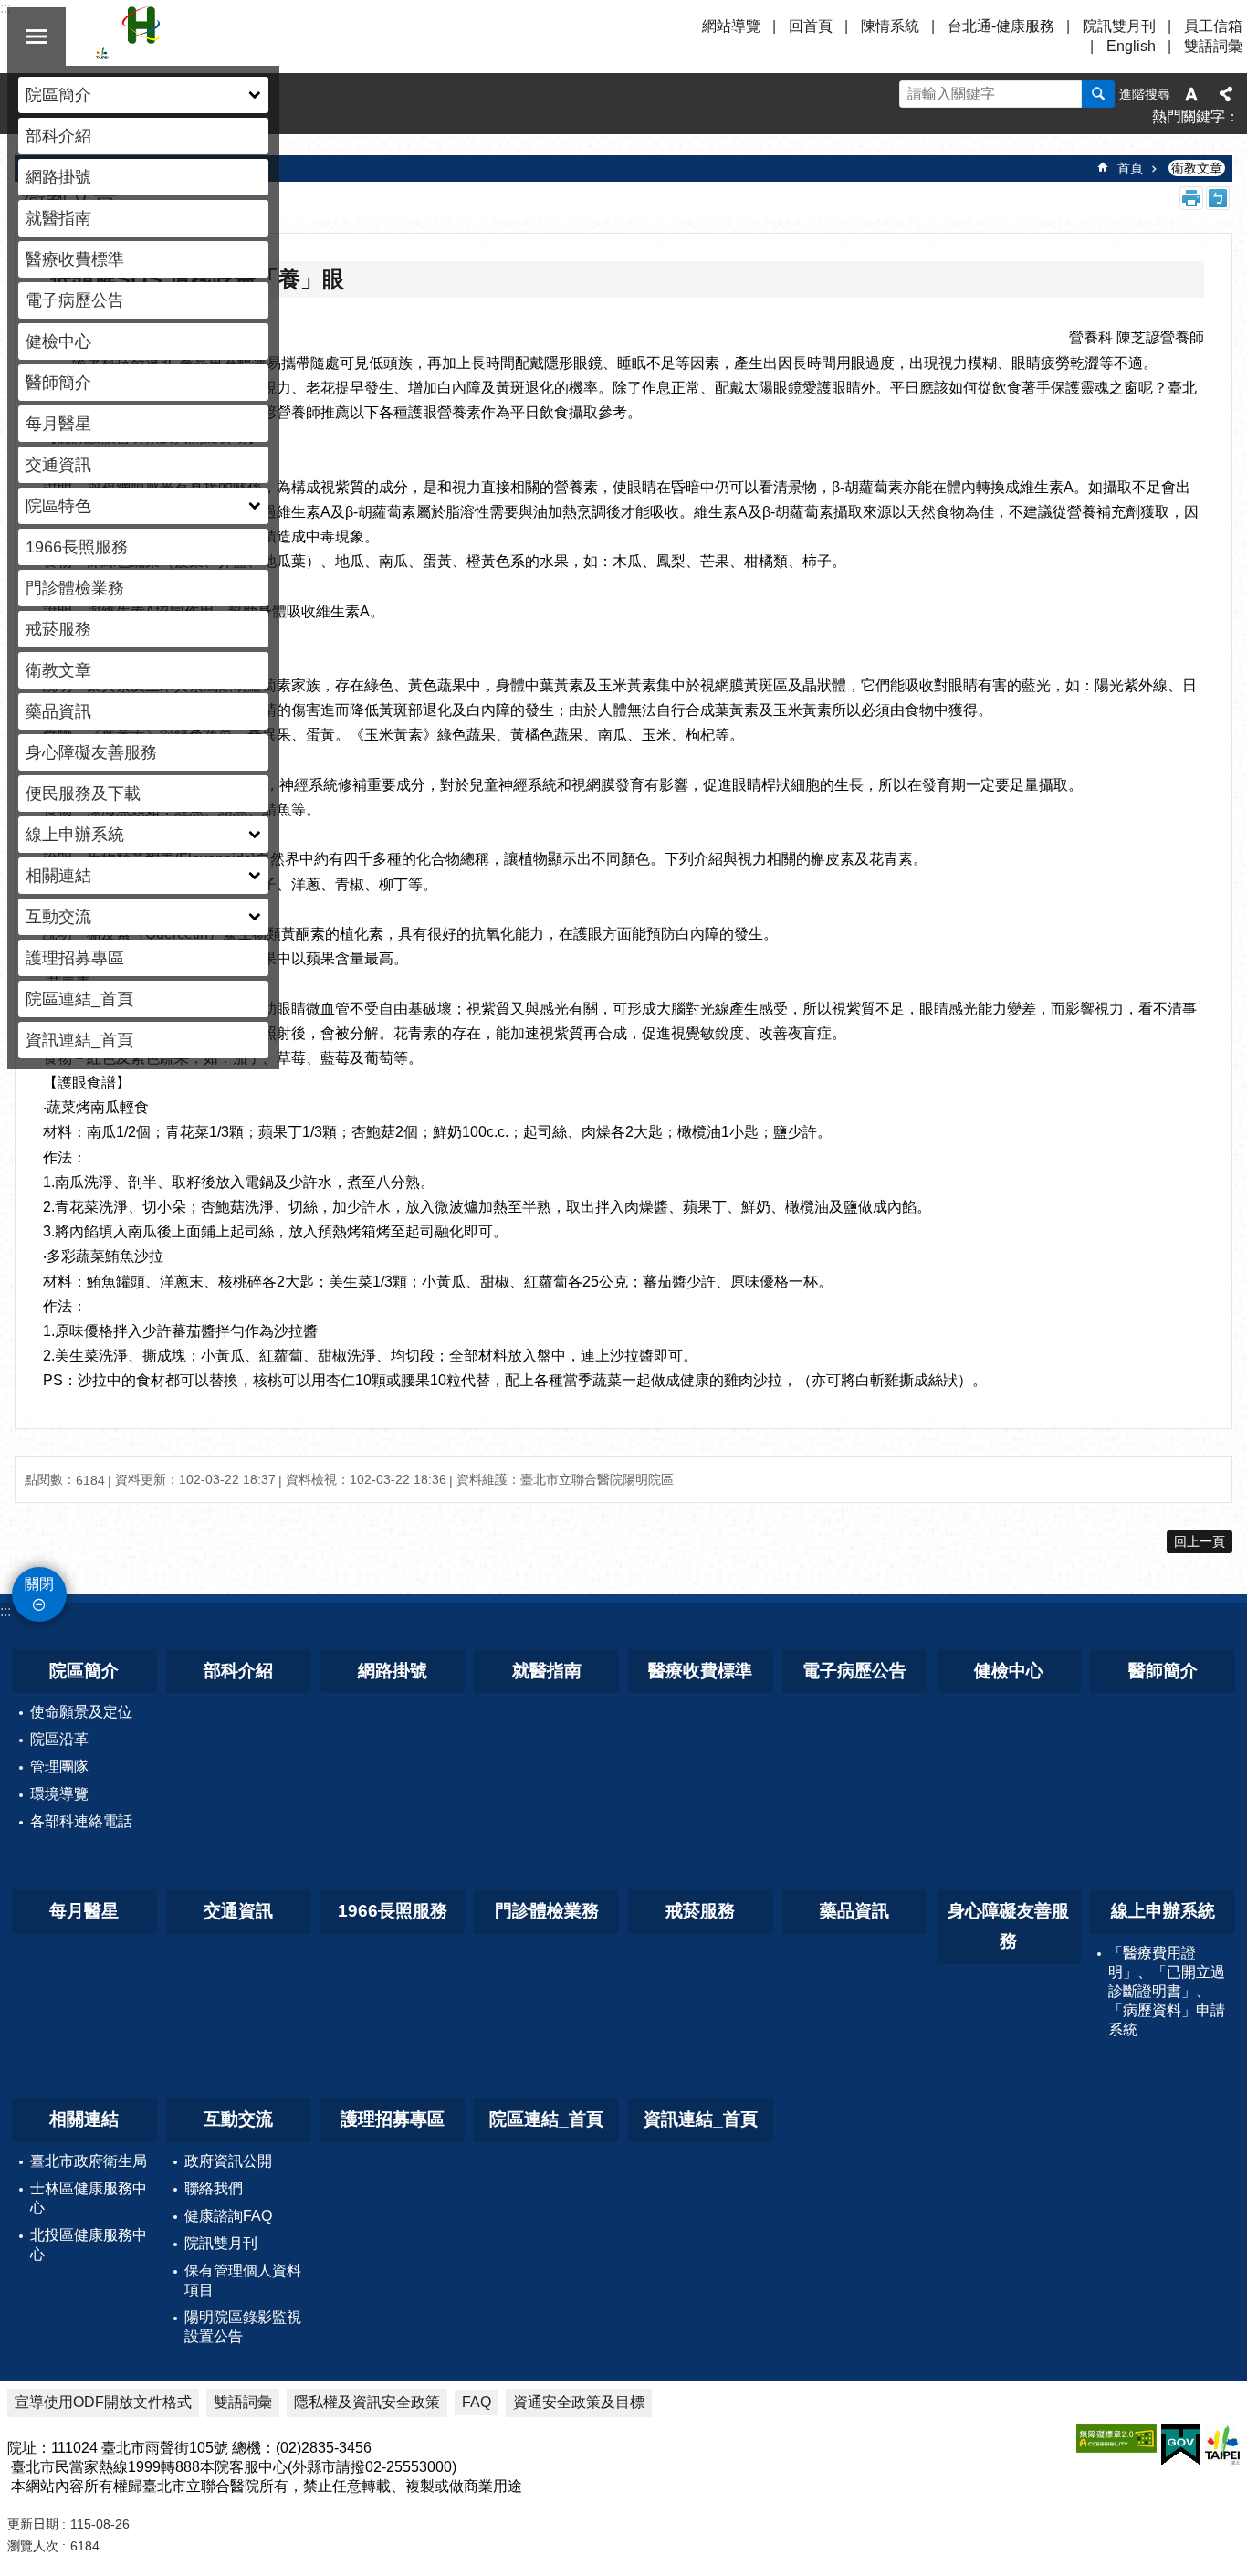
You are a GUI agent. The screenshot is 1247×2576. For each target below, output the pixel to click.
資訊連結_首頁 (79, 1040)
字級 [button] (1191, 94)
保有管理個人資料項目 (243, 2280)
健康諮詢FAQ (228, 2216)
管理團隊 (59, 1766)
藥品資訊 (58, 711)
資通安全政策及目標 (579, 2402)
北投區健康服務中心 (89, 2245)
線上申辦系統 (1163, 1911)
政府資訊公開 (228, 2161)
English (1131, 46)
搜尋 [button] (1098, 94)
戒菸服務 (58, 629)
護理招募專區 (75, 958)
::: (5, 1611)
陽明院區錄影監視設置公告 (243, 2327)
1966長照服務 (77, 547)
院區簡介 (84, 1671)
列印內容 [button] (1191, 198)
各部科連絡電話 (81, 1821)
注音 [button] (1218, 198)
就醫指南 (58, 218)
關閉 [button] (37, 37)
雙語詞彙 (1213, 46)
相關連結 (84, 2119)
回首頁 (811, 26)
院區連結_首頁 (79, 999)
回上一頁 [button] (1200, 1541)
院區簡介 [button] (58, 95)
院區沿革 (59, 1739)
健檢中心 (58, 342)
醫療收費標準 (75, 259)
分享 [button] (1226, 94)
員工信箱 (1213, 26)
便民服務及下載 (83, 794)
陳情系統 (890, 26)
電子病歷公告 (75, 300)
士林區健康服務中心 (89, 2198)
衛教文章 (58, 670)
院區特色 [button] (58, 506)
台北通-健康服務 (1001, 26)
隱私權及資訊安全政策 (367, 2402)
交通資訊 (58, 465)
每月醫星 (58, 424)
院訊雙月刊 (1119, 26)
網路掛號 (58, 177)
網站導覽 (731, 26)
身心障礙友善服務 (91, 752)
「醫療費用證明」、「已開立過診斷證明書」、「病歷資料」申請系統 (1167, 1991)
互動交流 (238, 2119)
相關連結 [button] (58, 876)
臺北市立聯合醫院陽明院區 (256, 37)
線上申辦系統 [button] (75, 835)
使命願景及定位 (81, 1712)
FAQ (477, 2402)
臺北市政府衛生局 (89, 2161)
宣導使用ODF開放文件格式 (103, 2402)
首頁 (1130, 168)
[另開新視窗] (1116, 2439)
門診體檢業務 (75, 588)
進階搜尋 (1145, 94)
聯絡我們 (214, 2188)
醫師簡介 (58, 383)
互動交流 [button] (58, 917)
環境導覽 (59, 1794)
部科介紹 (58, 136)
